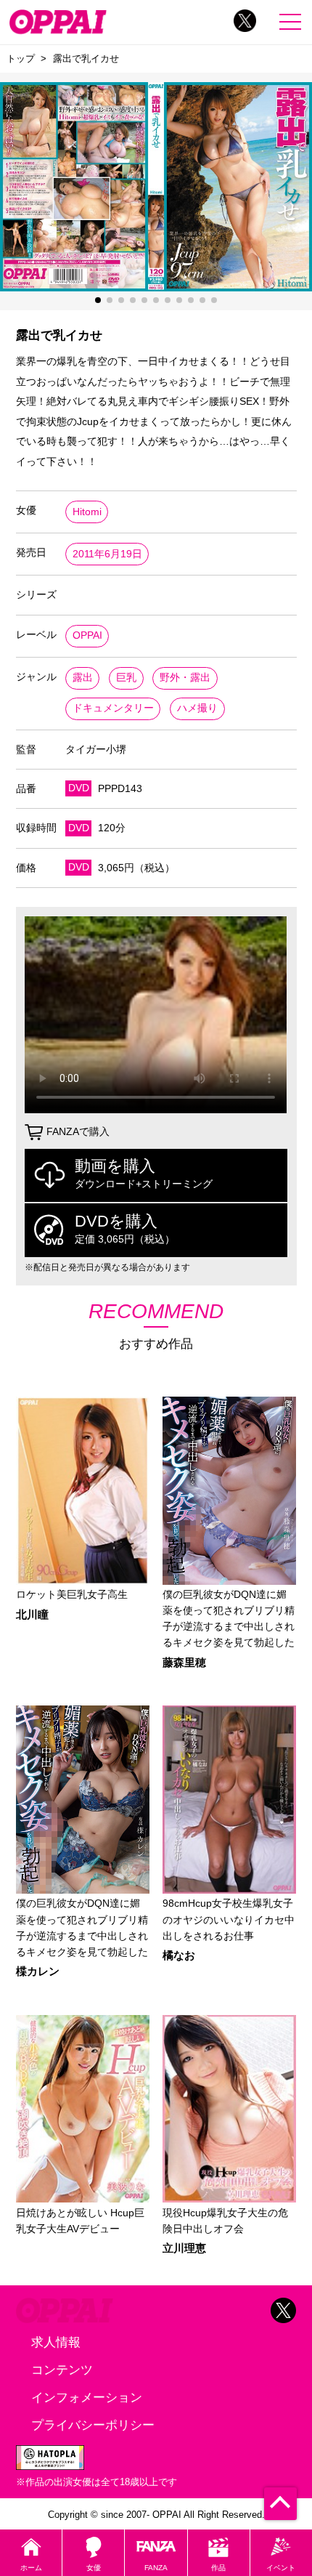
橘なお (179, 1956)
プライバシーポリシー (93, 2425)
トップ (21, 58)
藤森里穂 (184, 1663)
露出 (83, 678)
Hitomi (87, 512)
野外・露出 (185, 678)
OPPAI (87, 635)
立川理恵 (184, 2249)
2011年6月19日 (107, 554)
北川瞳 (32, 1615)
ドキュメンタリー (113, 708)
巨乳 (126, 678)
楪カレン (38, 1972)
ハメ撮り (197, 708)
